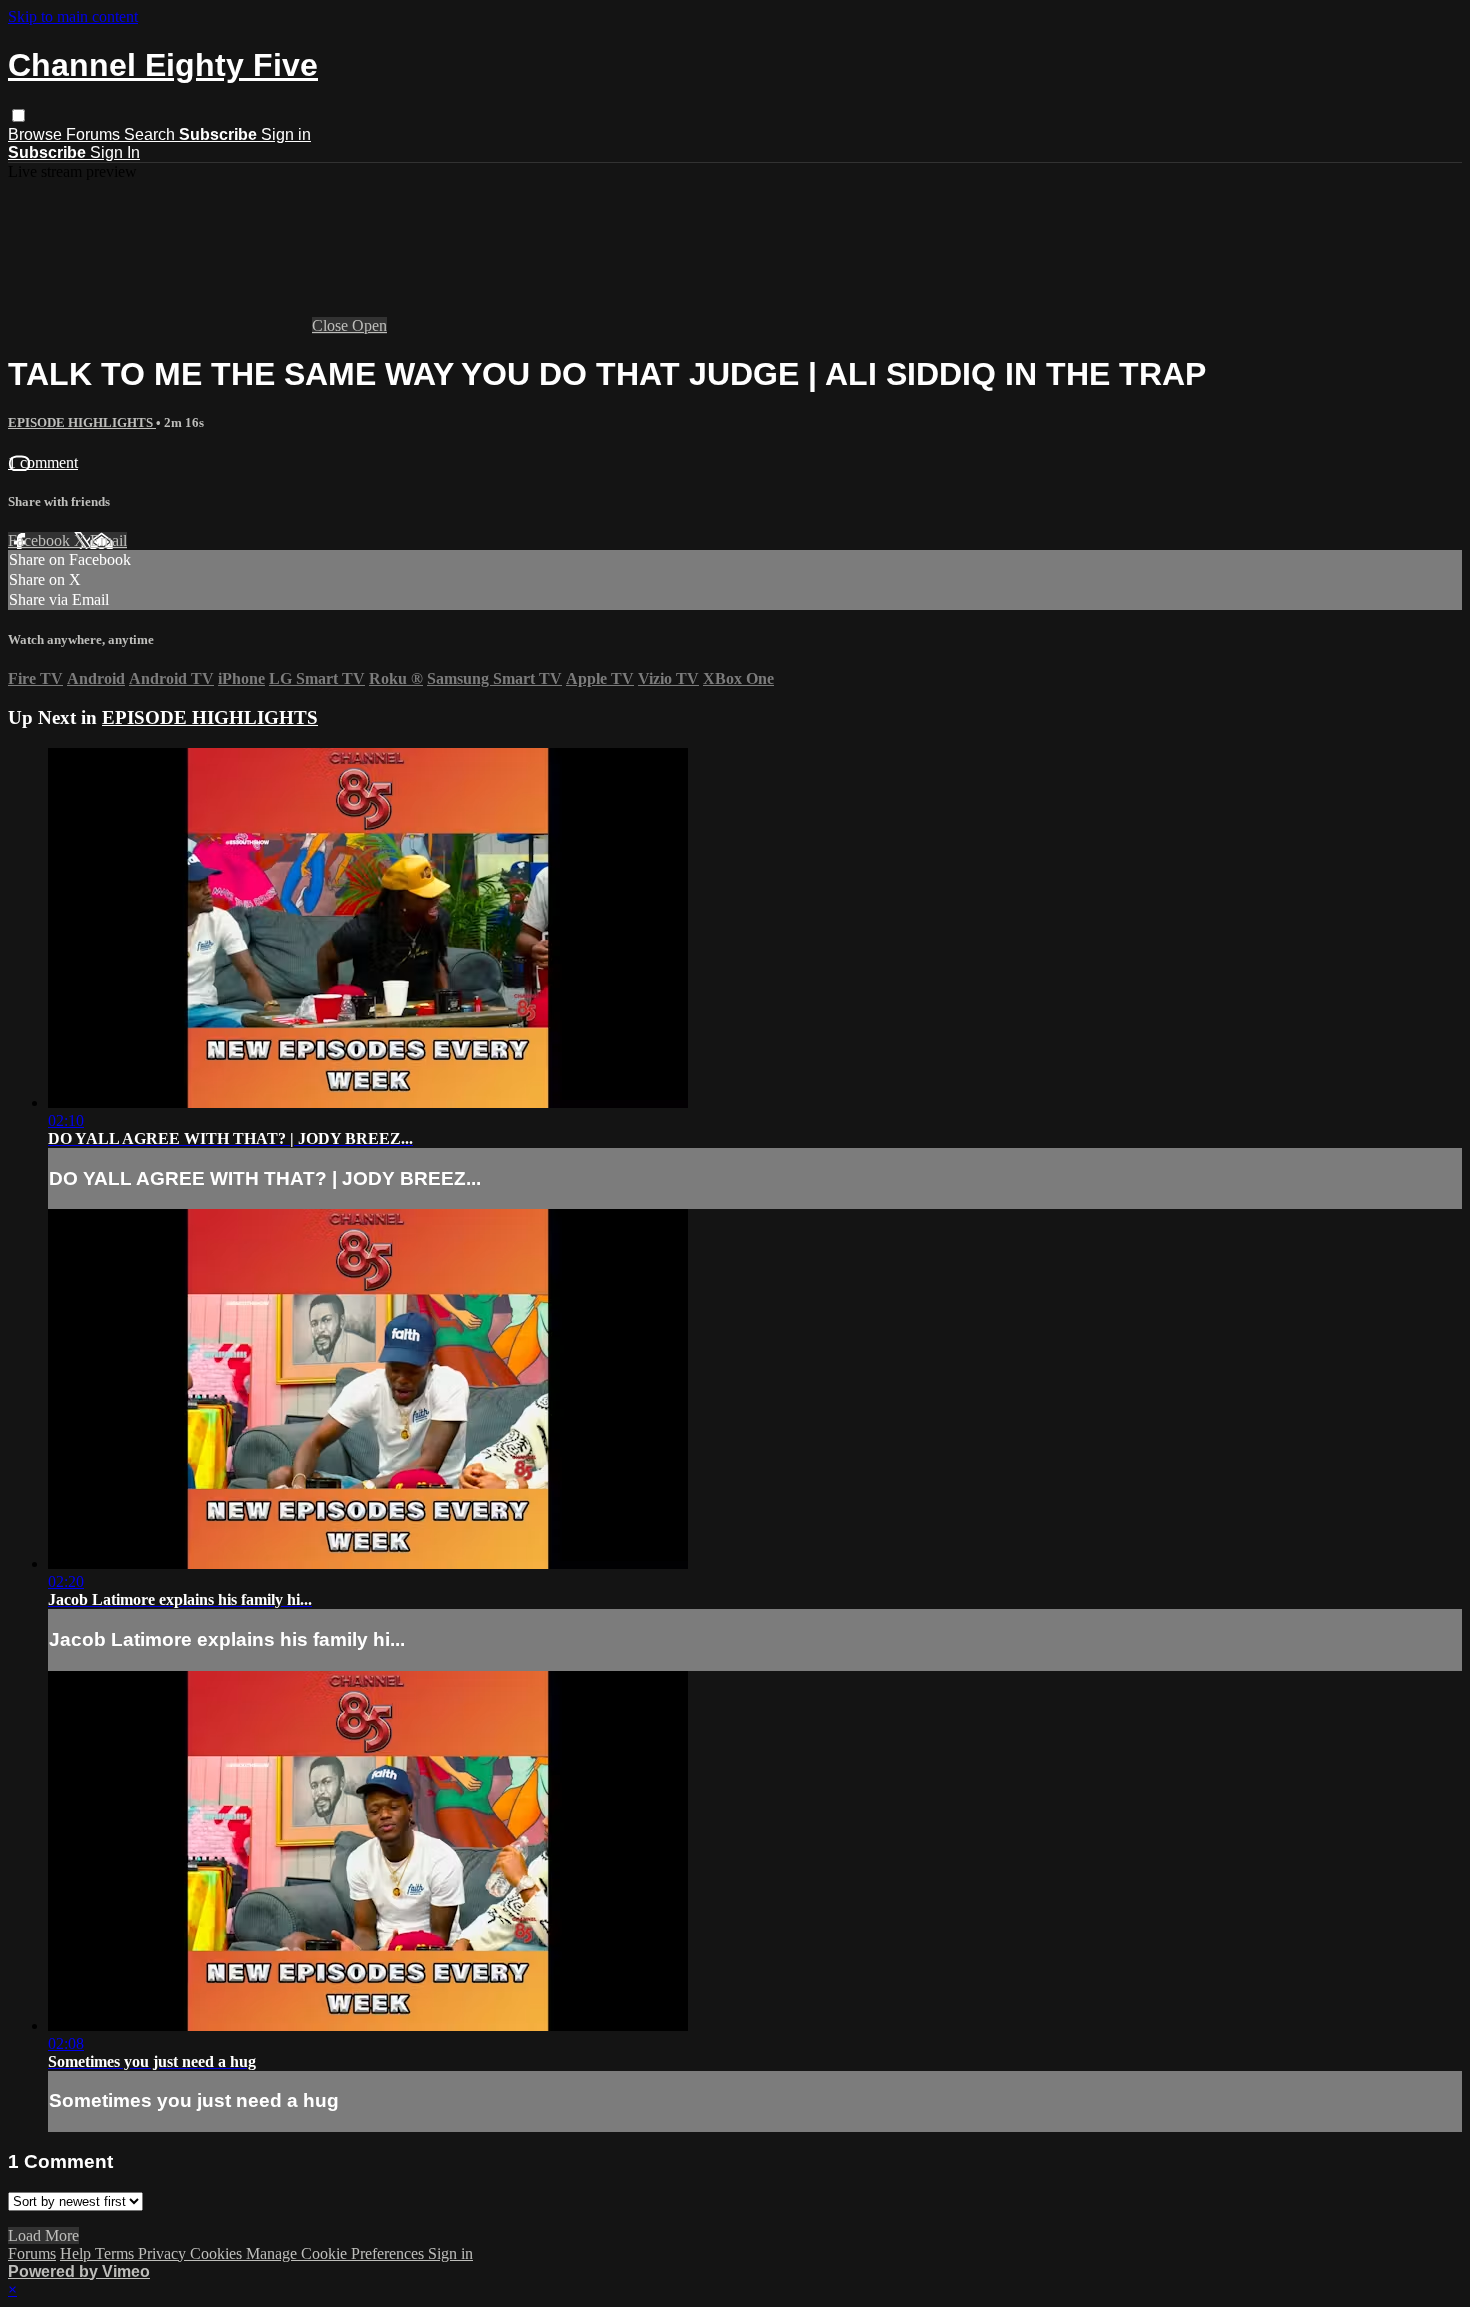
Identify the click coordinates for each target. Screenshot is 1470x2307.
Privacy (164, 2253)
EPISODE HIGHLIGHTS (82, 422)
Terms (116, 2253)
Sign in (286, 134)
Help (77, 2253)
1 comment (43, 462)
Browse (37, 134)
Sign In (115, 152)
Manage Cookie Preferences (337, 2253)
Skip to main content (73, 16)
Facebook (41, 540)
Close (332, 325)
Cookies (218, 2253)
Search (151, 134)
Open (369, 325)
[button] (18, 115)
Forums (95, 134)
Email (108, 540)
